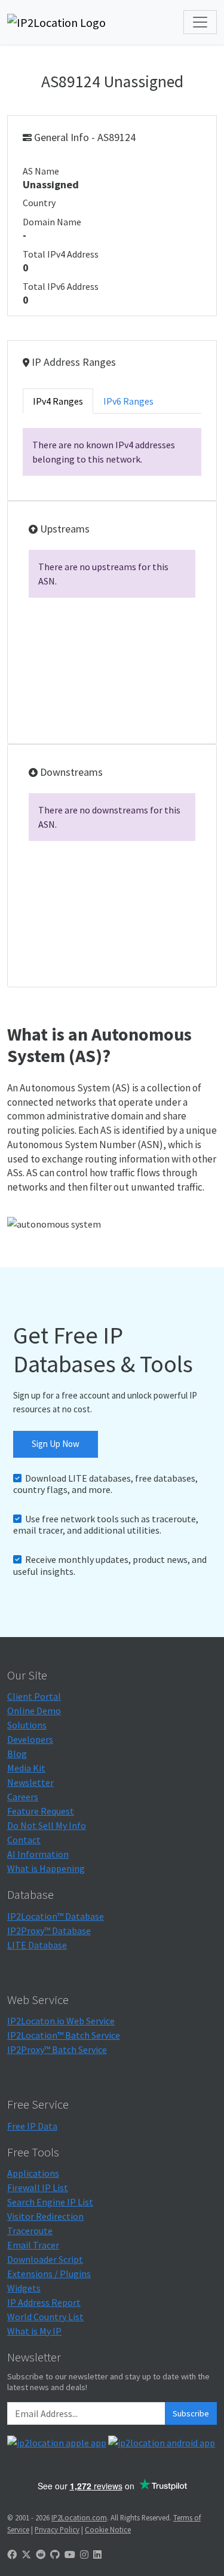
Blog (17, 1754)
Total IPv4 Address (61, 254)
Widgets (24, 2288)
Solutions (27, 1725)
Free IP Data (32, 2126)
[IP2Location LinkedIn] (97, 2554)
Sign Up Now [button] (56, 1444)
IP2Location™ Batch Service (64, 2035)
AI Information (38, 1854)
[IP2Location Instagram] (84, 2554)
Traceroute (30, 2231)
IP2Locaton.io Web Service (61, 2021)
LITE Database (37, 1945)
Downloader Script (45, 2259)
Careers (23, 1797)
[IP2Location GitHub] (55, 2554)
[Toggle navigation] (200, 22)
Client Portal (34, 1696)
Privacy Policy (57, 2529)
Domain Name (52, 222)
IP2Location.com (79, 2517)
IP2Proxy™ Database (49, 1931)
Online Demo (34, 1711)
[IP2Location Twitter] (26, 2554)
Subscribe (191, 2413)
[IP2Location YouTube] (70, 2554)
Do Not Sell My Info (47, 1825)
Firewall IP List (38, 2188)
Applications (33, 2173)
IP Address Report (44, 2302)
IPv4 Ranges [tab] (58, 401)
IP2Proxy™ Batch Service (57, 2049)
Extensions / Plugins (49, 2274)
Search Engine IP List (50, 2202)
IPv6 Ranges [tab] (128, 401)
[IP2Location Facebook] (12, 2554)
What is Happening (46, 1868)
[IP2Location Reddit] (41, 2554)
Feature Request (41, 1811)
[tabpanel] (112, 452)
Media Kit (26, 1768)
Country (39, 203)
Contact (24, 1840)
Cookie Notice (108, 2529)
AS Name (41, 171)
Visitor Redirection (45, 2216)
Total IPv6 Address (61, 286)
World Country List (45, 2317)
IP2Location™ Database (56, 1916)
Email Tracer (33, 2245)
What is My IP (34, 2331)
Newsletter (30, 1782)
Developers (30, 1739)
